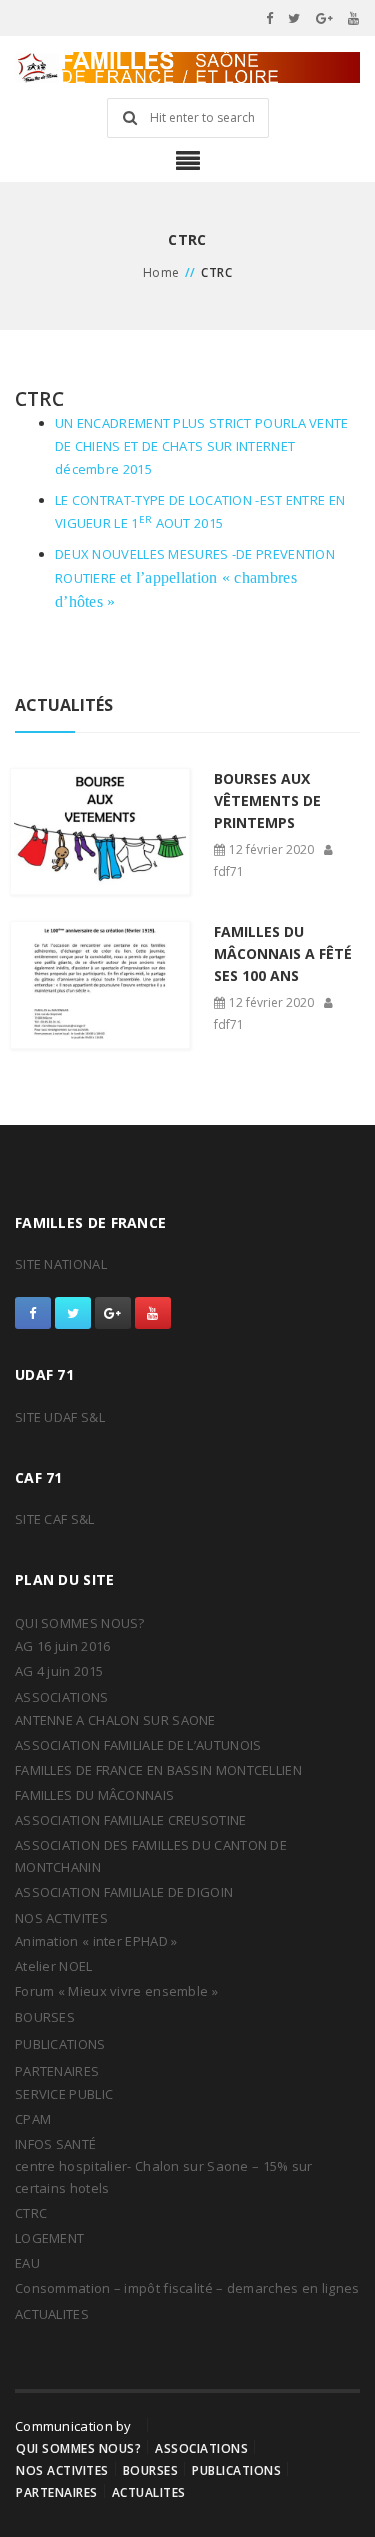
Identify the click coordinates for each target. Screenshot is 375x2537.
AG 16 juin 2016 (63, 1646)
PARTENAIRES (57, 2071)
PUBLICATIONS (60, 2044)
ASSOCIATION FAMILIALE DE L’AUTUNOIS (138, 1745)
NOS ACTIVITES (61, 1918)
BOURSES (45, 2017)
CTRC (31, 2213)
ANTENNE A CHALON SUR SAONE (115, 1720)
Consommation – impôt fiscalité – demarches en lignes (187, 2288)
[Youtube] (354, 18)
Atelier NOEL (54, 1966)
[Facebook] (270, 18)
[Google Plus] (325, 18)
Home (161, 272)
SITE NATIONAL (61, 1264)
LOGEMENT (49, 2238)
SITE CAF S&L (55, 1519)
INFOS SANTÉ (55, 2144)
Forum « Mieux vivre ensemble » (116, 1991)
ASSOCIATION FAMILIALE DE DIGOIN (124, 1892)
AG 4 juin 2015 (59, 1671)
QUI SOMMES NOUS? (80, 1623)
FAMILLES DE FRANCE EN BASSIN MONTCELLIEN (158, 1770)
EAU (27, 2263)
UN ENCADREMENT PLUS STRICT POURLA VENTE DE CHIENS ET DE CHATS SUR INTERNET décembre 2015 (202, 446)
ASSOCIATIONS (62, 1697)
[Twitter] (294, 18)
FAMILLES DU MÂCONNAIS (94, 1795)
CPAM (33, 2119)
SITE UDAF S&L (60, 1417)
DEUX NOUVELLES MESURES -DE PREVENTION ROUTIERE (195, 577)
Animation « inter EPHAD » (96, 1941)
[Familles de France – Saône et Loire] (187, 67)
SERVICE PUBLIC (64, 2094)
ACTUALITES (52, 2314)
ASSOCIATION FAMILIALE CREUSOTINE (131, 1820)
